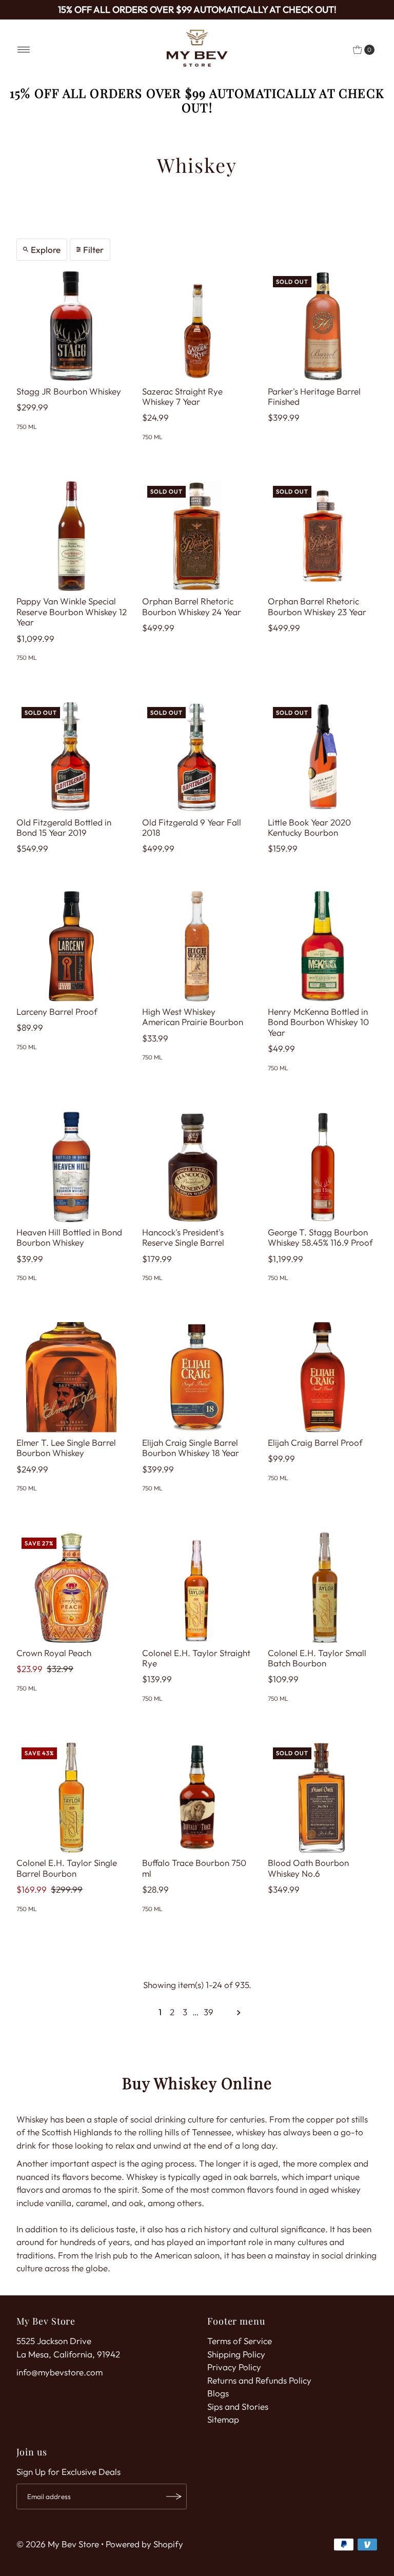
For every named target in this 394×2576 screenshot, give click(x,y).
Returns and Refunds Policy (259, 2380)
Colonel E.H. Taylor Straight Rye (196, 1658)
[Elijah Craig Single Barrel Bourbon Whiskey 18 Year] (197, 1377)
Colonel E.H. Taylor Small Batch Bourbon (317, 1658)
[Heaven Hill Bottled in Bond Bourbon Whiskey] (72, 1167)
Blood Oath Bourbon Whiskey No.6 (308, 1868)
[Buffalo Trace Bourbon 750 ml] (197, 1797)
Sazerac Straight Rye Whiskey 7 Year (182, 396)
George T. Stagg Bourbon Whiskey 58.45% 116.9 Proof (320, 1237)
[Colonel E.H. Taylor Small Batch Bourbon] (323, 1588)
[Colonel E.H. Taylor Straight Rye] (197, 1588)
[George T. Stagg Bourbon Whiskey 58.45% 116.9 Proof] (323, 1167)
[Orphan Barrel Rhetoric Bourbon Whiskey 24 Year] (197, 536)
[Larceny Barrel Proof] (72, 946)
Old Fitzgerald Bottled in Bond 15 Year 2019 (64, 827)
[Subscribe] (174, 2496)
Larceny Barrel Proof (57, 1011)
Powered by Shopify (144, 2544)
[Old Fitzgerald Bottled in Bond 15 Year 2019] (72, 757)
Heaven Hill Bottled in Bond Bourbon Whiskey (69, 1237)
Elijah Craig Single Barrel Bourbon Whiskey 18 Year (191, 1448)
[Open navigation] (24, 50)
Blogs (218, 2393)
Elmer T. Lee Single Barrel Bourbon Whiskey (66, 1448)
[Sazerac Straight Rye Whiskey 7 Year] (197, 326)
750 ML (27, 427)
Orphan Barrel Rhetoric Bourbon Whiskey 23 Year (317, 606)
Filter (93, 250)
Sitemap (223, 2419)
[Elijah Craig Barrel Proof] (323, 1377)
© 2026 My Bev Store (58, 2544)
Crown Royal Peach (54, 1653)
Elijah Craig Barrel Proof (315, 1442)
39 (209, 2012)
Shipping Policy (236, 2354)
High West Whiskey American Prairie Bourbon (193, 1017)
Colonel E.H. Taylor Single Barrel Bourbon (67, 1868)
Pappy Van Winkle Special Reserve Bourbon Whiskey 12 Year (72, 612)
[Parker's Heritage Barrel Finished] (323, 326)
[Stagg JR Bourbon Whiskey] (72, 326)
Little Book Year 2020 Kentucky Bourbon (309, 827)
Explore (46, 250)
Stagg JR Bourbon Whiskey (69, 391)
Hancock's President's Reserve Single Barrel (183, 1237)
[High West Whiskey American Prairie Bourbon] (197, 946)
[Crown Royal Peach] (72, 1588)
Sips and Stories (238, 2406)
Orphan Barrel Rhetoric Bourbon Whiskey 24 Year (192, 606)
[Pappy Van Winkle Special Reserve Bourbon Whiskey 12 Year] (72, 536)
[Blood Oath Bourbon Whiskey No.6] (323, 1797)
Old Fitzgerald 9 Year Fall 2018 (192, 827)
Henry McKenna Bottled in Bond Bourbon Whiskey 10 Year (318, 1022)
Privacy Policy (234, 2367)
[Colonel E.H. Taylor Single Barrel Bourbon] (72, 1797)
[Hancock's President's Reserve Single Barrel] (197, 1167)
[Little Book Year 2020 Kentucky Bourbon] (323, 757)
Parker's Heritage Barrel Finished (314, 396)
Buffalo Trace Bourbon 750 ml (194, 1868)
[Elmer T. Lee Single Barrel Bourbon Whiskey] (72, 1377)
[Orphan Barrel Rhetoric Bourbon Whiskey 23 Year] (323, 536)
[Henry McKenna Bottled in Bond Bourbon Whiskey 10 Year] (323, 946)
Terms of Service (240, 2341)
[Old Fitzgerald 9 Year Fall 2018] (197, 757)
